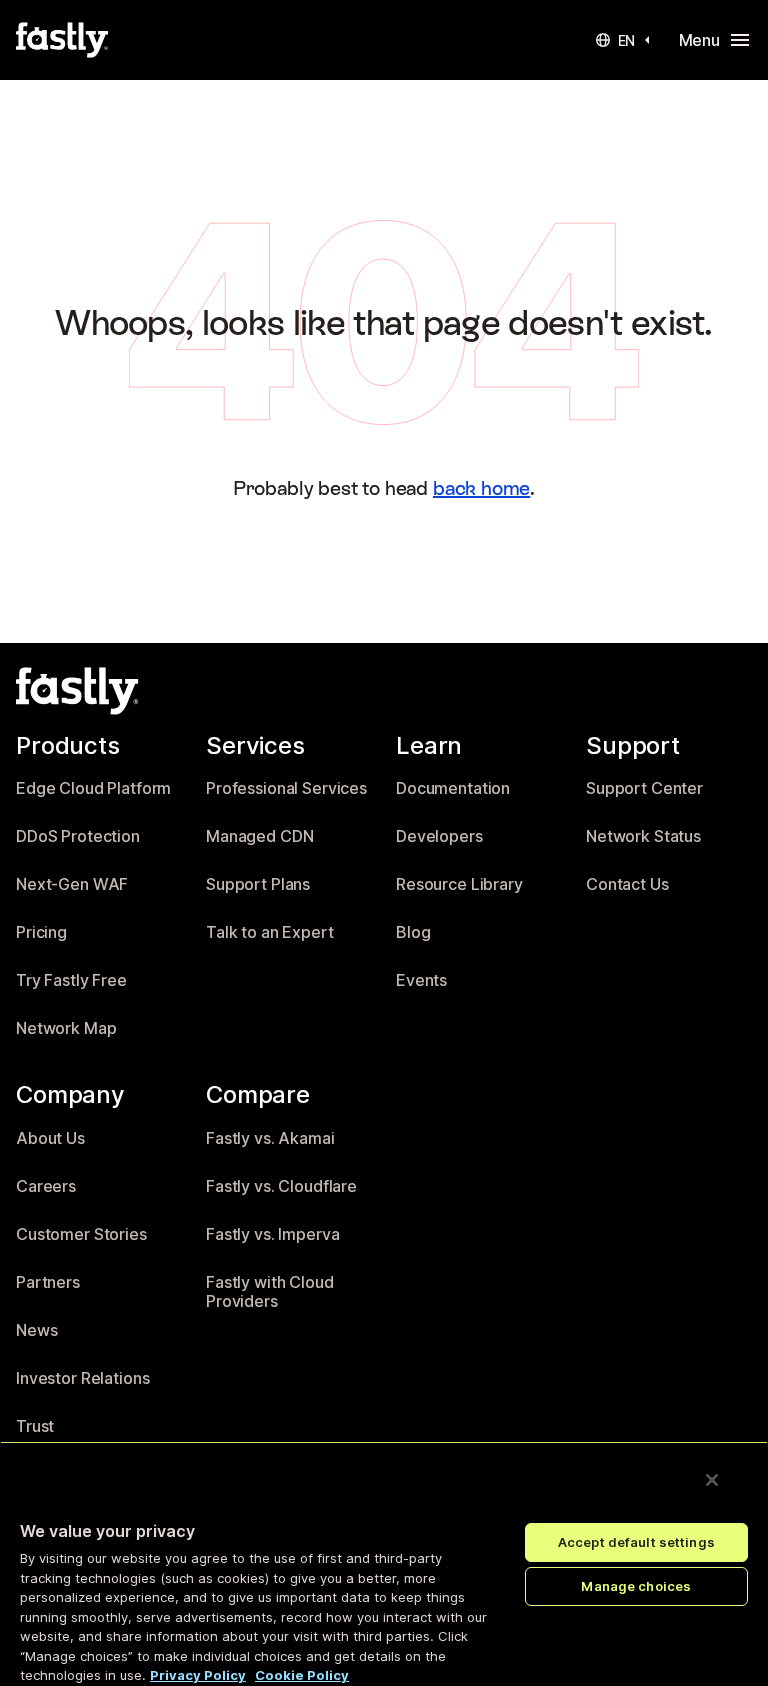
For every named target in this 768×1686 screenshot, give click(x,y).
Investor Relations (82, 1378)
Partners (48, 1282)
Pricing (41, 932)
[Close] (712, 1480)
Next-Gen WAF (72, 884)
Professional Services (286, 788)
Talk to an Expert (270, 932)
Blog (413, 932)
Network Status (643, 836)
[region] (384, 1563)
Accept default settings (636, 1542)
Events (421, 980)
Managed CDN (259, 836)
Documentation (453, 788)
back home (481, 488)
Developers (439, 836)
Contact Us (627, 884)
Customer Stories (81, 1234)
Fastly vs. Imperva (272, 1234)
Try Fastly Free (71, 980)
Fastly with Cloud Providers (270, 1292)
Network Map (66, 1028)
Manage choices (636, 1586)
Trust (35, 1426)
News (36, 1330)
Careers (46, 1186)
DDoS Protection (78, 836)
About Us (50, 1138)
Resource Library (459, 884)
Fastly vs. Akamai (270, 1138)
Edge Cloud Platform (93, 788)
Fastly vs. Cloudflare (281, 1186)
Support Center (644, 788)
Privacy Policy (198, 1675)
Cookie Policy (302, 1675)
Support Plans (258, 884)
